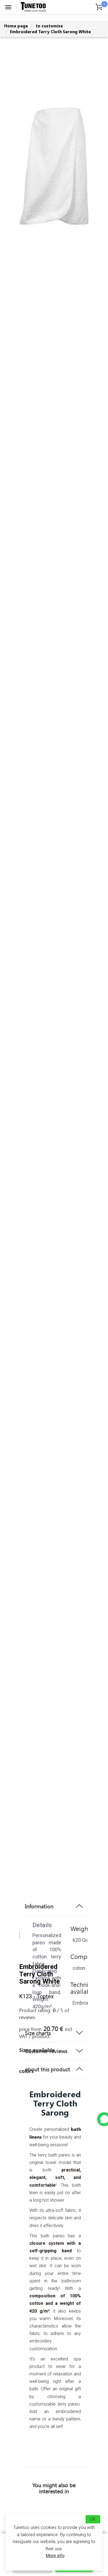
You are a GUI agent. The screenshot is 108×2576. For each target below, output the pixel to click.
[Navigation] (8, 7)
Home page (16, 26)
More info (55, 2556)
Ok (93, 2519)
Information (39, 1906)
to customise (49, 26)
